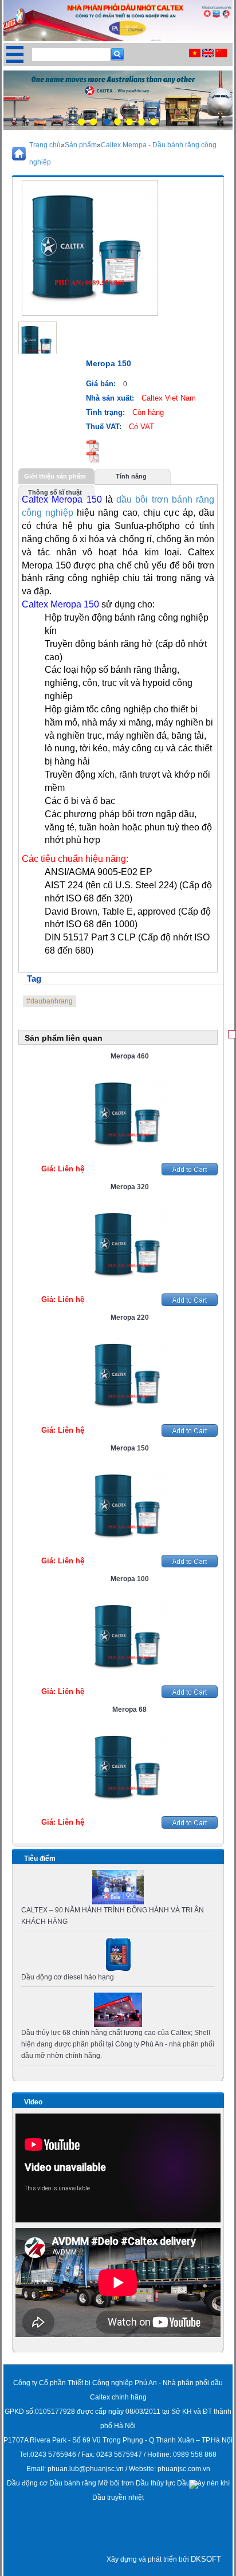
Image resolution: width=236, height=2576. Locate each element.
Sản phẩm (81, 145)
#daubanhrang (50, 1001)
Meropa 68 (129, 1710)
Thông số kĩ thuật (55, 492)
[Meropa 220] (129, 1375)
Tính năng (131, 476)
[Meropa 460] (129, 1113)
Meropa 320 (130, 1187)
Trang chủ (45, 145)
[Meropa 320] (129, 1244)
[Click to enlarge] (38, 341)
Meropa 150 (130, 1448)
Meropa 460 (130, 1056)
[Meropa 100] (129, 1636)
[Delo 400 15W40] (118, 1954)
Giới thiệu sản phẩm (55, 476)
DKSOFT (206, 2559)
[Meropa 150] (129, 1505)
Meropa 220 (130, 1318)
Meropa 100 (130, 1579)
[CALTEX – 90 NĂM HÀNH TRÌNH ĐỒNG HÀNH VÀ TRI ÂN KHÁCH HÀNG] (118, 1887)
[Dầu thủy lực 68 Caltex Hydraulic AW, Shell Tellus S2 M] (118, 2009)
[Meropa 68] (129, 1767)
